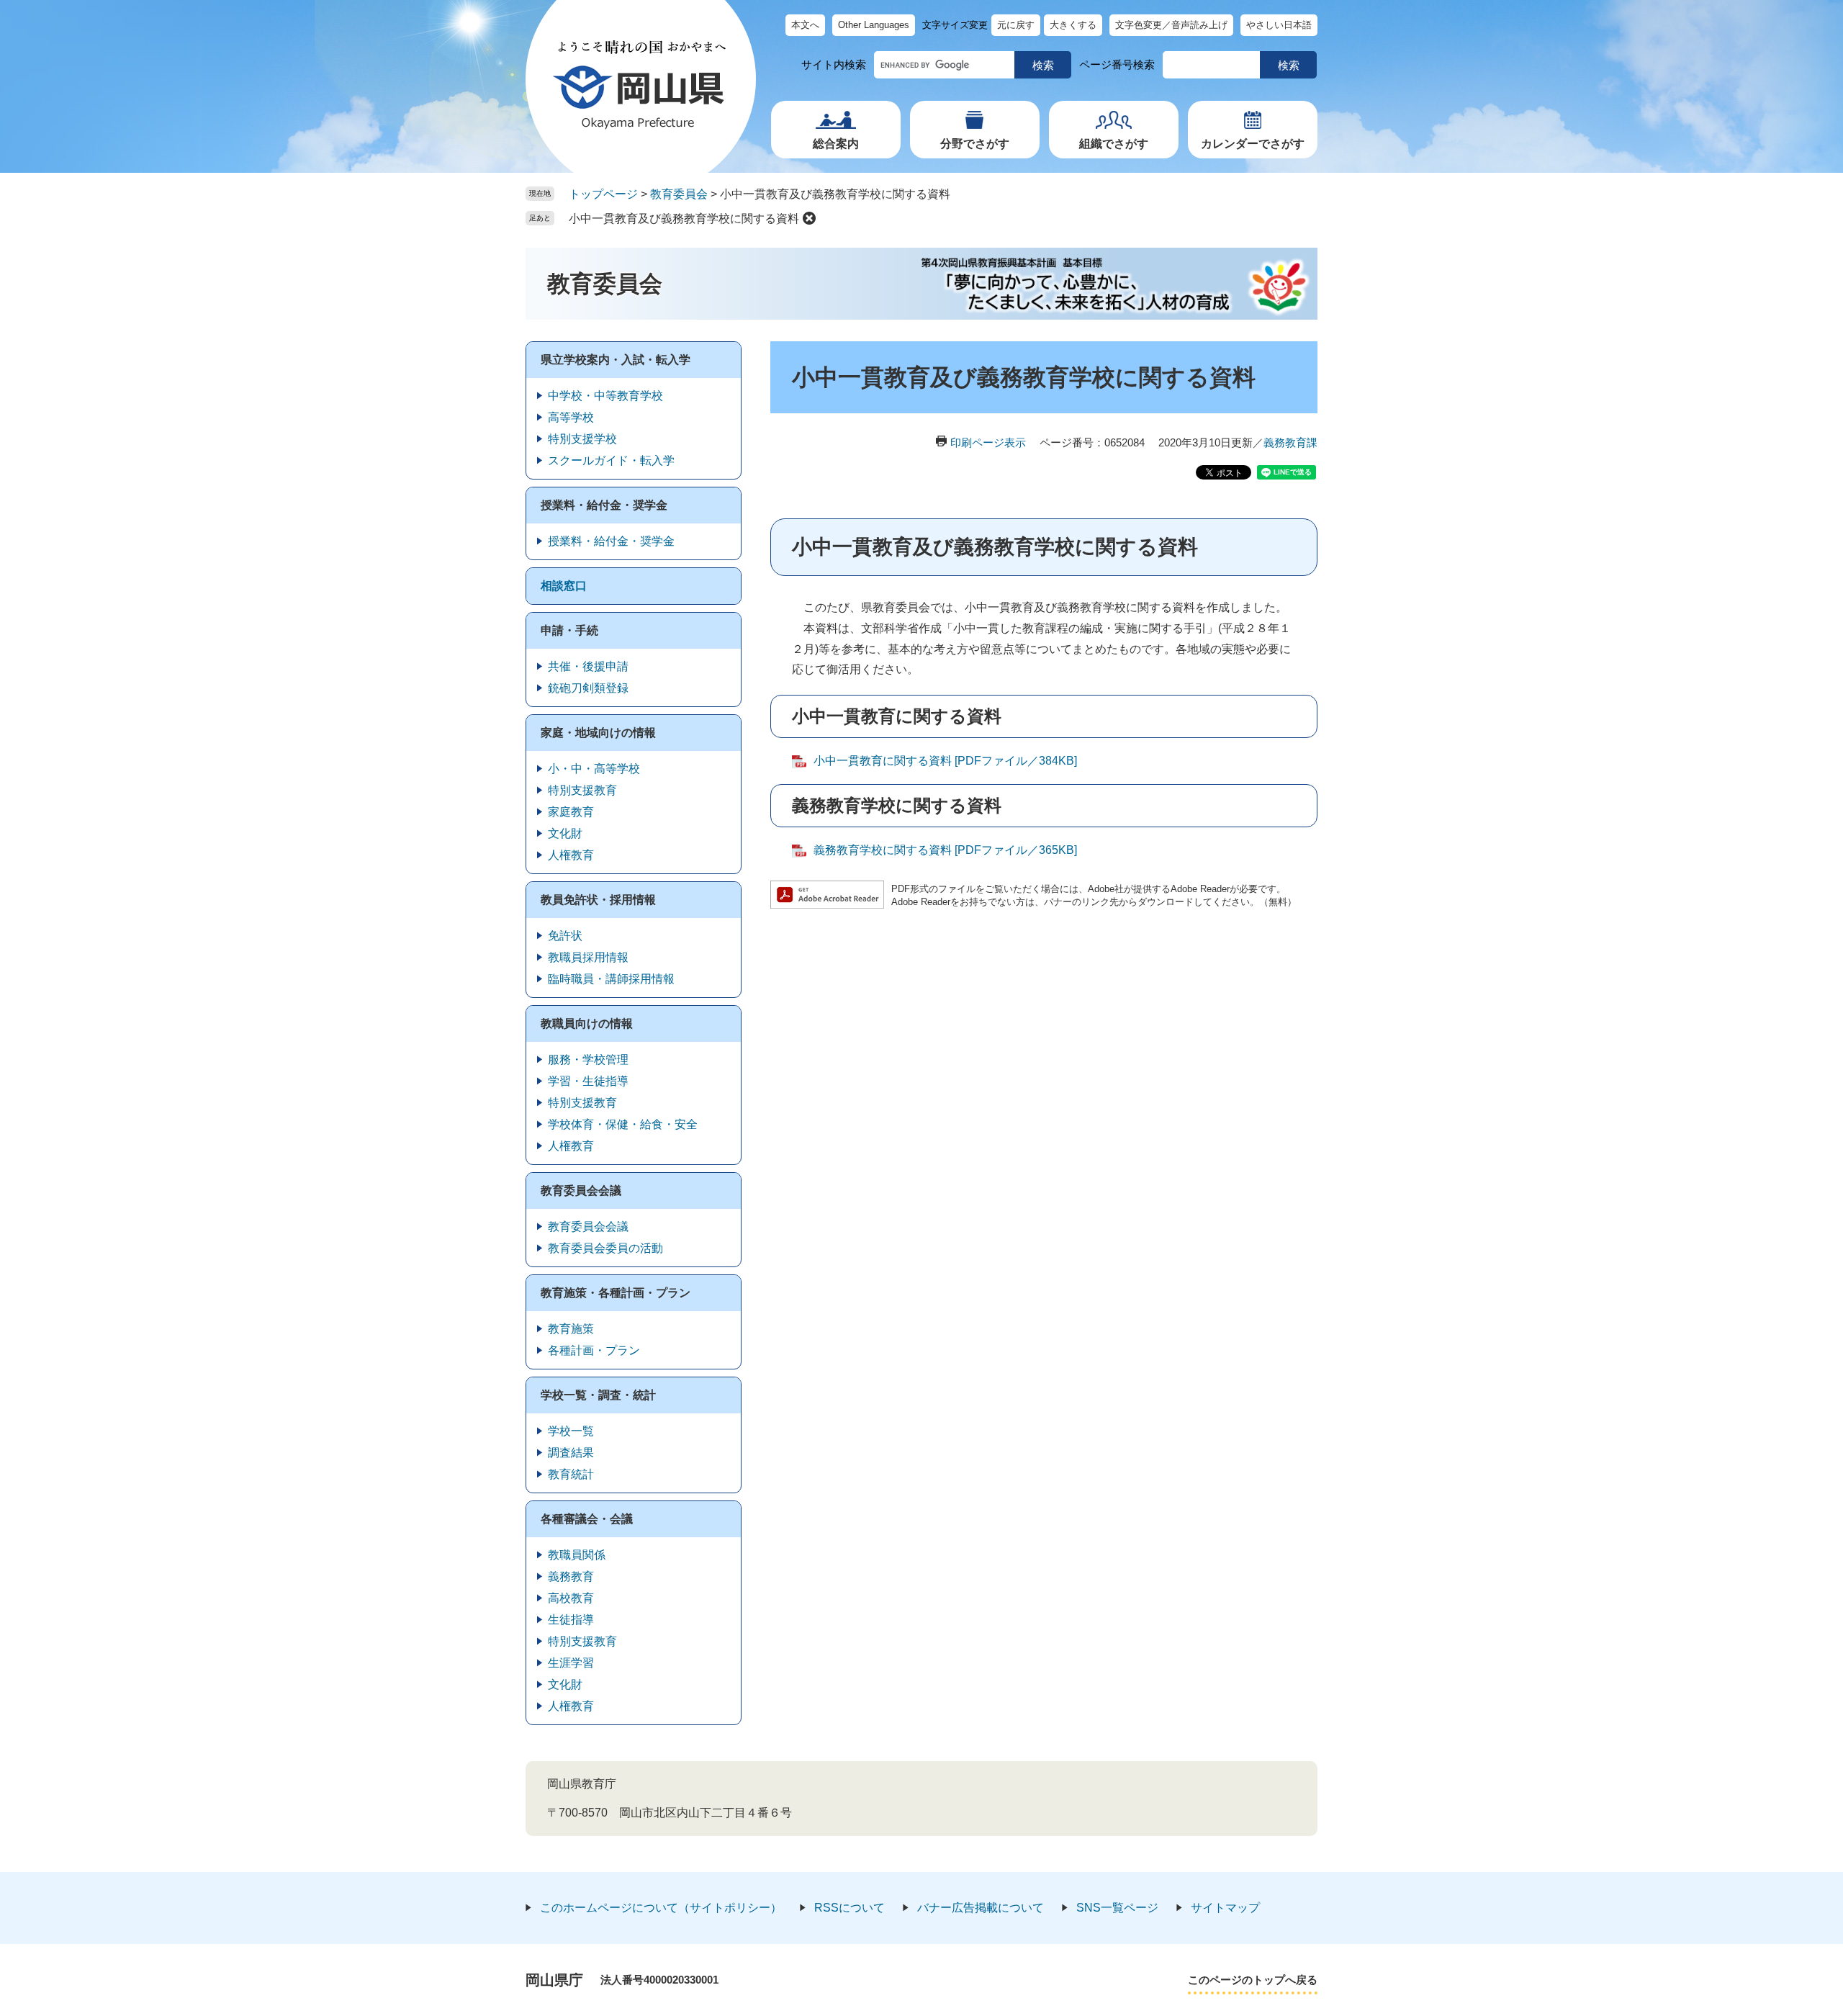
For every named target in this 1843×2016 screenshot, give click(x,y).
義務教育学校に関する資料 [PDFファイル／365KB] (945, 850)
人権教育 (571, 855)
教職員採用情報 (588, 957)
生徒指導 (571, 1620)
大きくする (1073, 25)
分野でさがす (975, 144)
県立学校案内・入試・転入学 (616, 360)
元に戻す (1016, 25)
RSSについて (850, 1908)
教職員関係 (577, 1555)
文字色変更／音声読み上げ (1171, 25)
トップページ (603, 194)
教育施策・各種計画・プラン (616, 1293)
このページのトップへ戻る (1253, 1980)
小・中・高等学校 (594, 769)
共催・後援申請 (588, 666)
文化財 (565, 833)
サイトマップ (1225, 1908)
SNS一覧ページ (1117, 1908)
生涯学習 (571, 1663)
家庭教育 (571, 812)
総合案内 (836, 144)
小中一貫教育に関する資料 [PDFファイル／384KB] (945, 761)
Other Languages (874, 25)
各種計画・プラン (594, 1350)
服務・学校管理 (588, 1059)
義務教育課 (1290, 442)
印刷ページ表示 (988, 442)
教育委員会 (679, 194)
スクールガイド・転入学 (611, 460)
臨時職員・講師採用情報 (611, 979)
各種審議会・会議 (587, 1519)
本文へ (805, 25)
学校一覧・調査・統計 (598, 1395)
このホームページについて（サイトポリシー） (661, 1908)
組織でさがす (1114, 144)
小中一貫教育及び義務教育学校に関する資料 (684, 219)
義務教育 (571, 1576)
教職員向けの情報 (587, 1023)
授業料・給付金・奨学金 (604, 505)
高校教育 (571, 1598)
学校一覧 (571, 1431)
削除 (809, 218)
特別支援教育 (582, 790)
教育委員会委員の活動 (605, 1248)
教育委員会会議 (581, 1191)
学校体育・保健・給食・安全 (623, 1124)
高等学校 (571, 417)
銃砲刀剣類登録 (588, 688)
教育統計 (571, 1474)
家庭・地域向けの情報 (598, 733)
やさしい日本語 (1279, 25)
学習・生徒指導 (588, 1081)
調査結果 (571, 1453)
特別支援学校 (582, 439)
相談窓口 (564, 586)
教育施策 (571, 1329)
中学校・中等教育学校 (605, 396)
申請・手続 (569, 630)
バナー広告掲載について (981, 1908)
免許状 (565, 936)
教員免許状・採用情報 (598, 900)
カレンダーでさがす (1253, 144)
